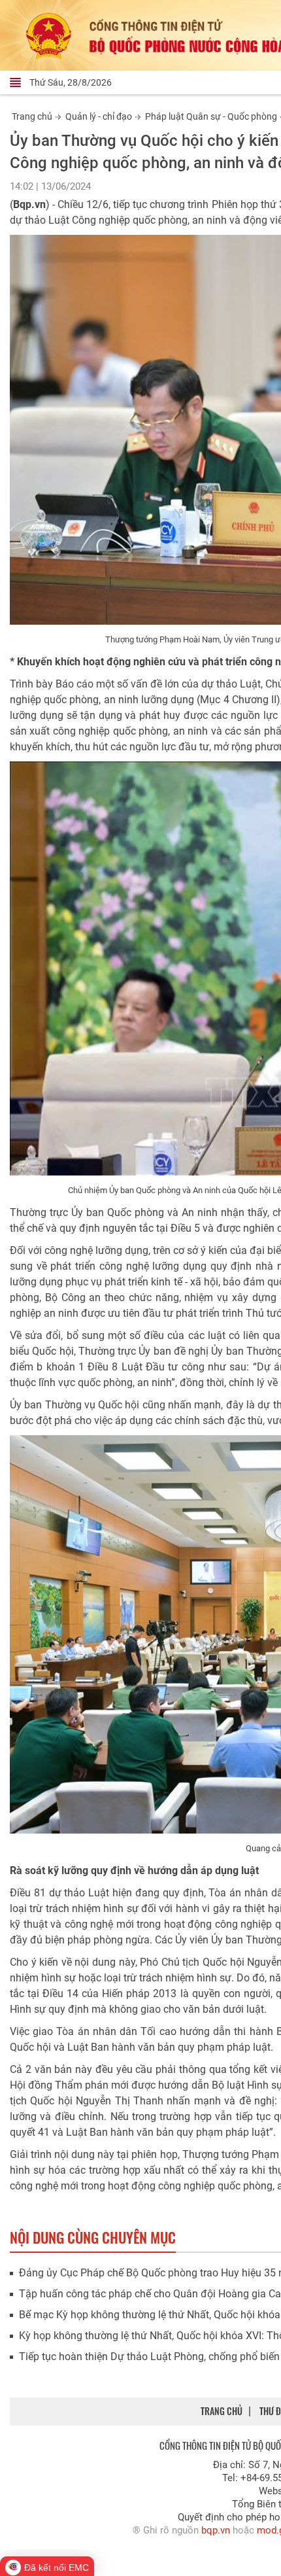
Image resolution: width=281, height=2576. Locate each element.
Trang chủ (32, 116)
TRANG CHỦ (222, 2411)
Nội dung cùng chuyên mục (93, 2237)
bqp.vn (216, 2530)
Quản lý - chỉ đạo (99, 116)
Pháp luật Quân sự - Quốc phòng (211, 116)
